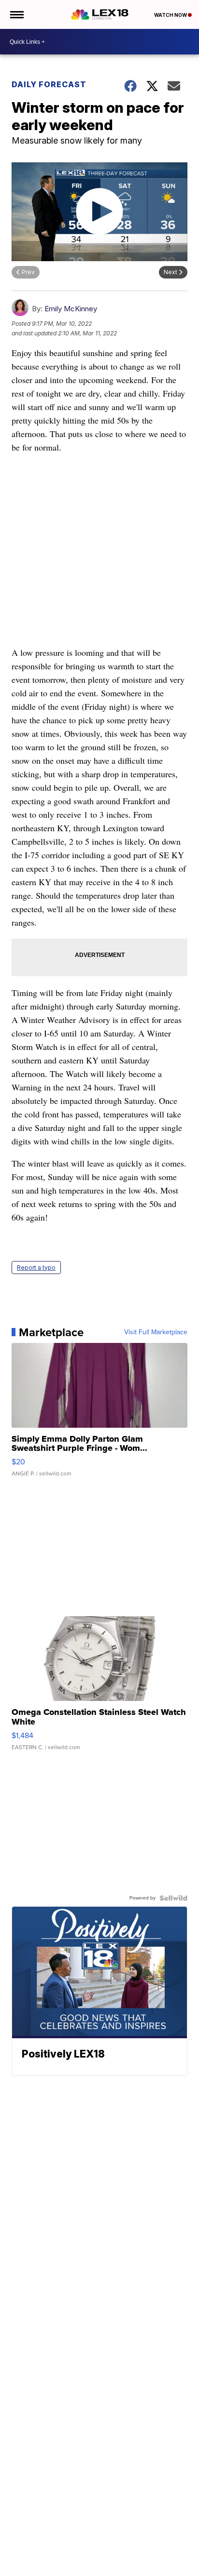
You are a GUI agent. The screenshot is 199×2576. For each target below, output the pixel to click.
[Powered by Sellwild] (173, 1898)
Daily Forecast (49, 84)
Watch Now (171, 15)
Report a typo (36, 1268)
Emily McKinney (71, 309)
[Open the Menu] (16, 14)
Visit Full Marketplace (156, 1332)
